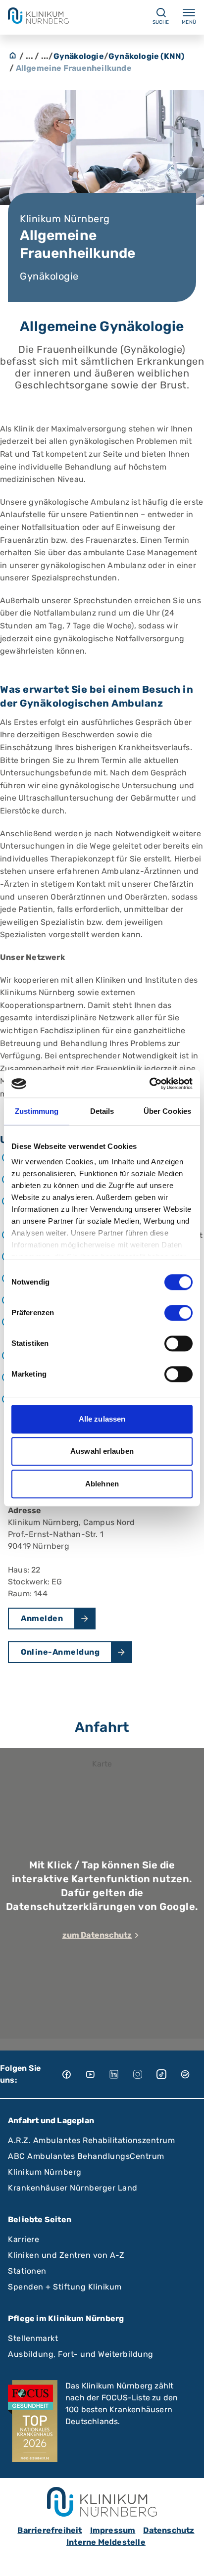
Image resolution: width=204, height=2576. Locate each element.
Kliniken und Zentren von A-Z (66, 2255)
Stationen (27, 2271)
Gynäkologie (79, 56)
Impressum (113, 2530)
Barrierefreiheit (50, 2530)
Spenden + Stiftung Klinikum (65, 2287)
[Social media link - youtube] (97, 2074)
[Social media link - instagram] (145, 2074)
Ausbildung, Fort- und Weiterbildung (81, 2354)
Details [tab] (102, 1111)
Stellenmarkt (33, 2338)
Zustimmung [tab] (37, 1111)
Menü (189, 22)
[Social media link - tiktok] (168, 2074)
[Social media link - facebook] (73, 2074)
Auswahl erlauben (102, 1451)
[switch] (178, 1313)
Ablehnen (102, 1484)
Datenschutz (169, 2530)
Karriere (24, 2239)
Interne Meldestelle (106, 2542)
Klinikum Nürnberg (45, 2172)
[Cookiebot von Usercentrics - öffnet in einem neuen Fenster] (149, 1084)
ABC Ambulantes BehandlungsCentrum (86, 2156)
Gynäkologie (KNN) (146, 56)
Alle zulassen (102, 1419)
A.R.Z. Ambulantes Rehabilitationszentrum (91, 2140)
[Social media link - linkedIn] (121, 2074)
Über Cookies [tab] (167, 1111)
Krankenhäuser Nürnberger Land (73, 2188)
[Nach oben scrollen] (187, 2559)
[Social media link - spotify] (192, 2074)
